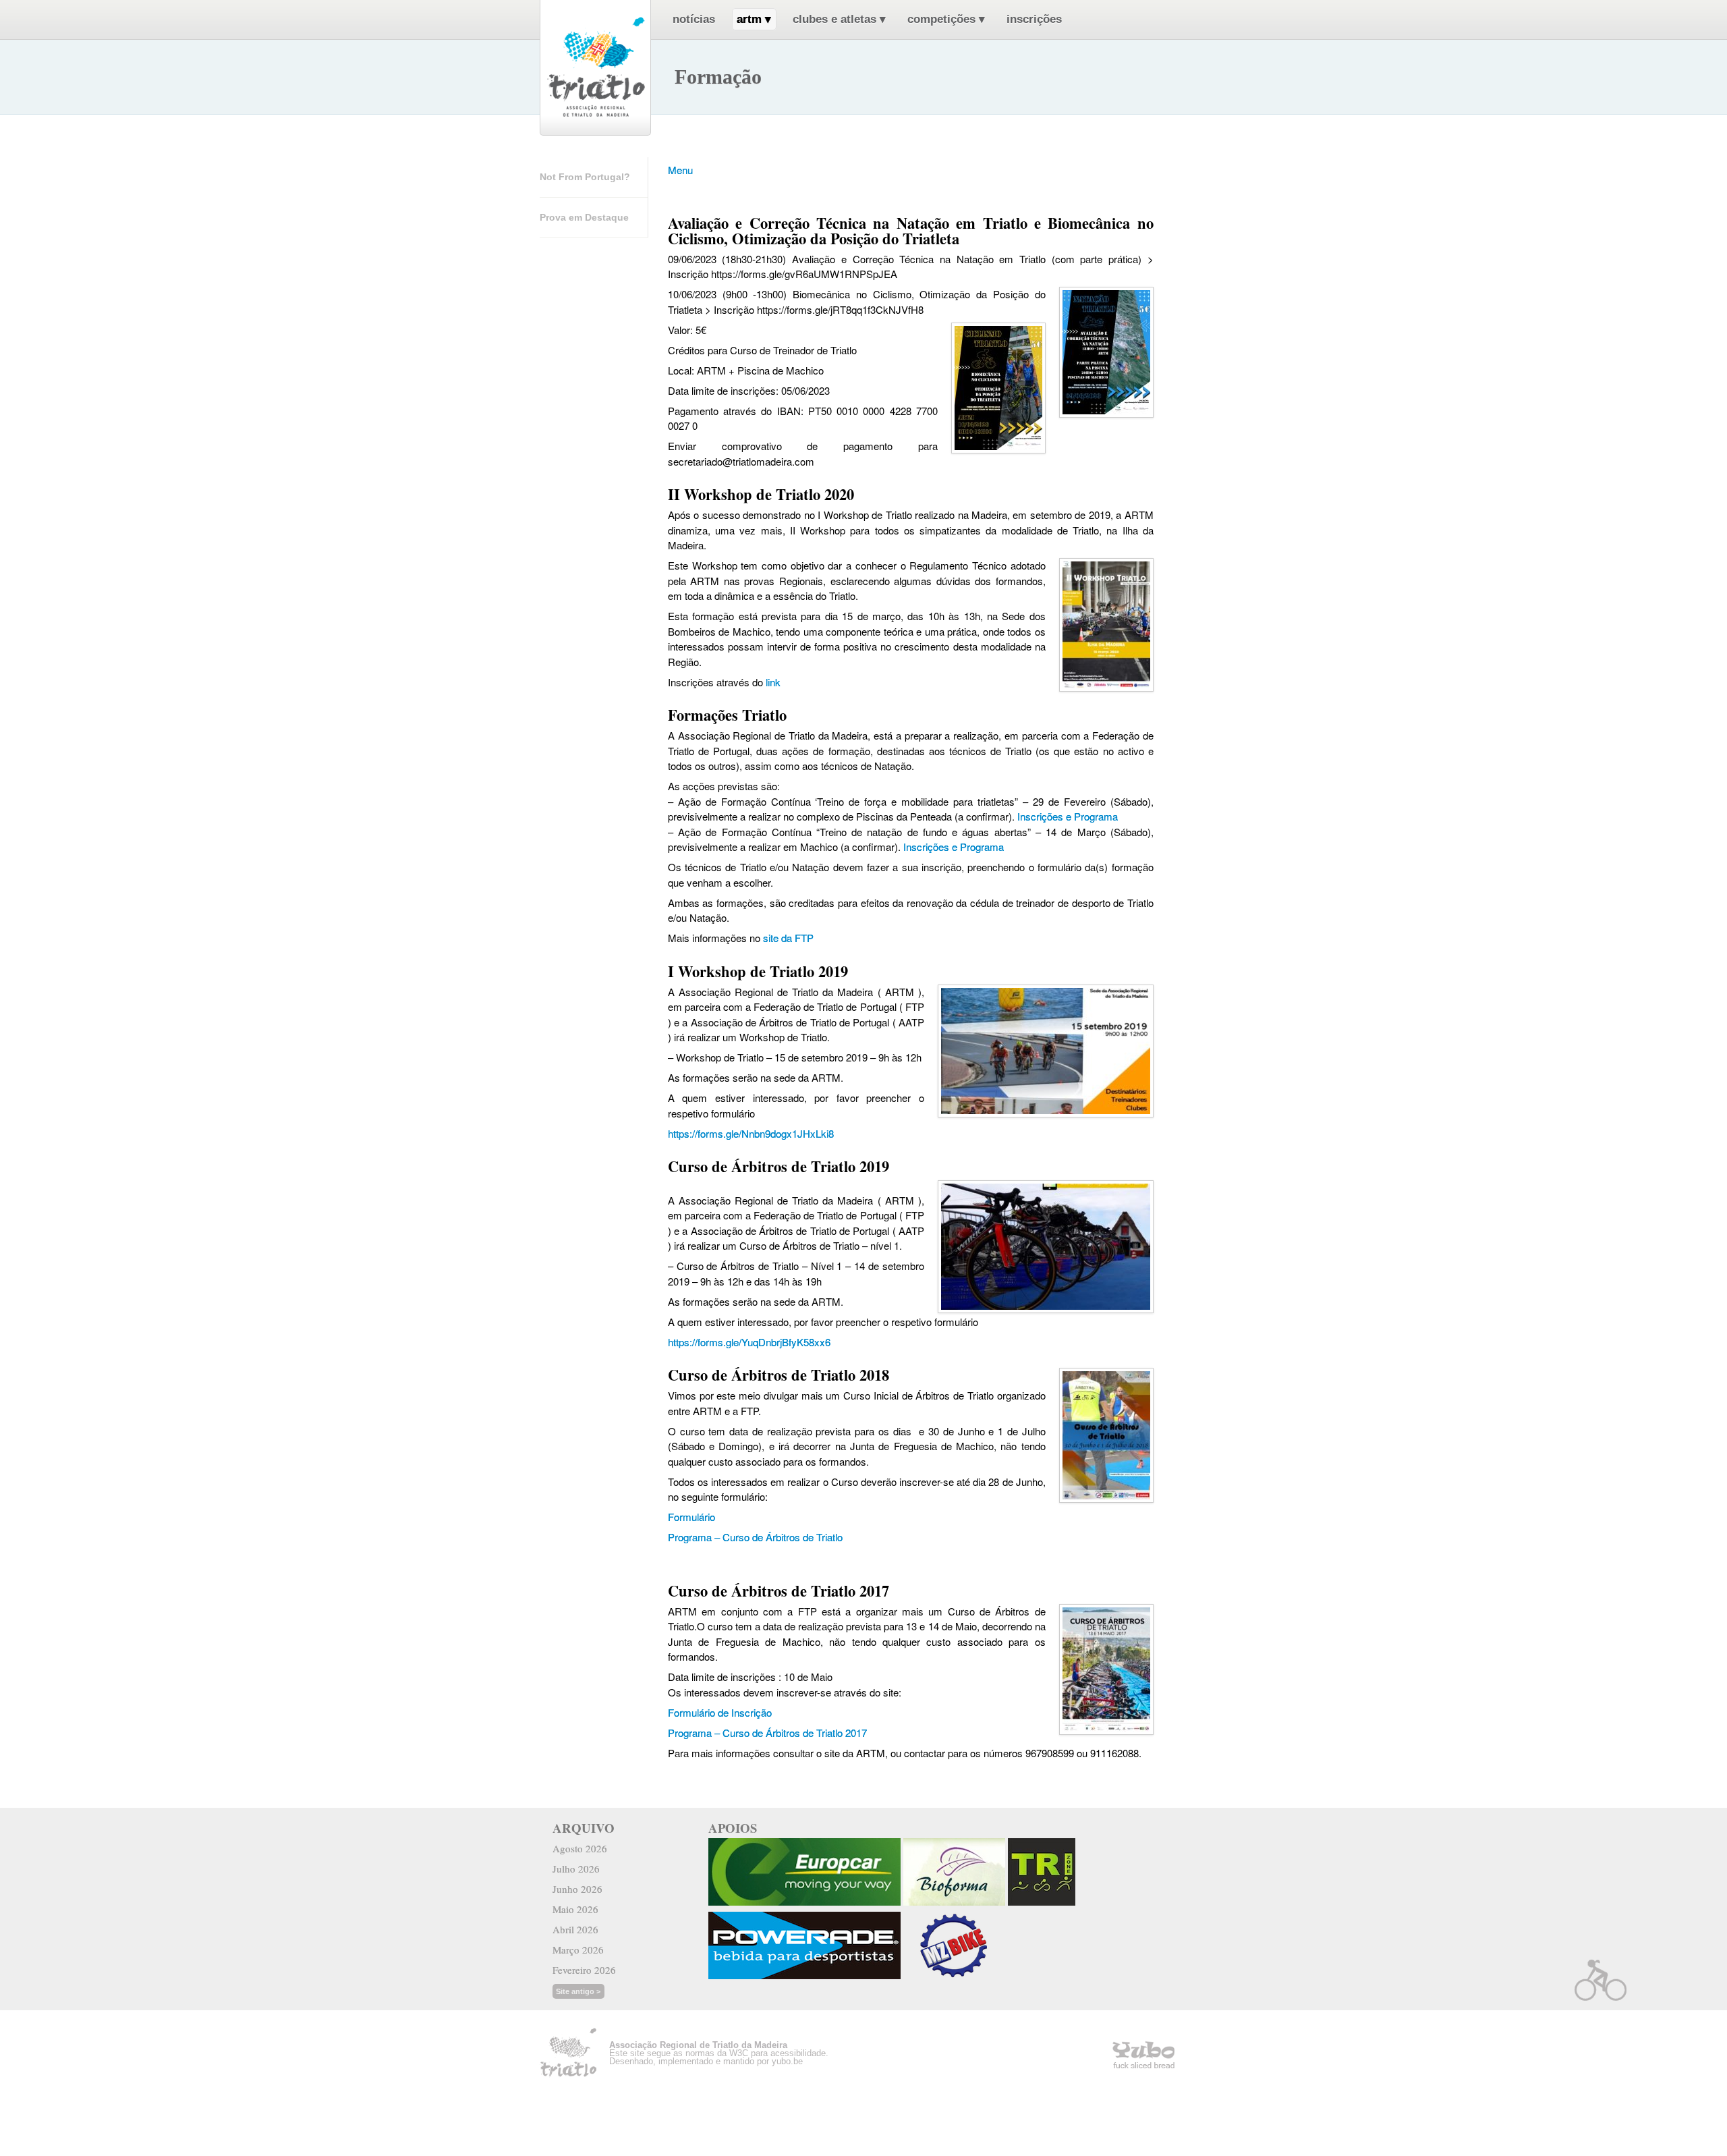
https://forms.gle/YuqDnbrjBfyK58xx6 (749, 1342)
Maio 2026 (575, 1909)
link (773, 682)
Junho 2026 (577, 1889)
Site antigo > (578, 1991)
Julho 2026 (576, 1869)
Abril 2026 (575, 1929)
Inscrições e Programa (1068, 816)
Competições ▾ (946, 19)
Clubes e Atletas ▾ (839, 19)
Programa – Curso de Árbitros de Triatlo (755, 1537)
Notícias (694, 19)
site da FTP (788, 938)
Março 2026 (578, 1950)
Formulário (691, 1517)
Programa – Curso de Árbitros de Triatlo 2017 (767, 1733)
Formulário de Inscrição (720, 1712)
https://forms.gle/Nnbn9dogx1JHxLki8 (751, 1133)
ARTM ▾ (754, 19)
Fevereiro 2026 (584, 1970)
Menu (680, 170)
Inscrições (1034, 19)
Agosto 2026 (580, 1848)
